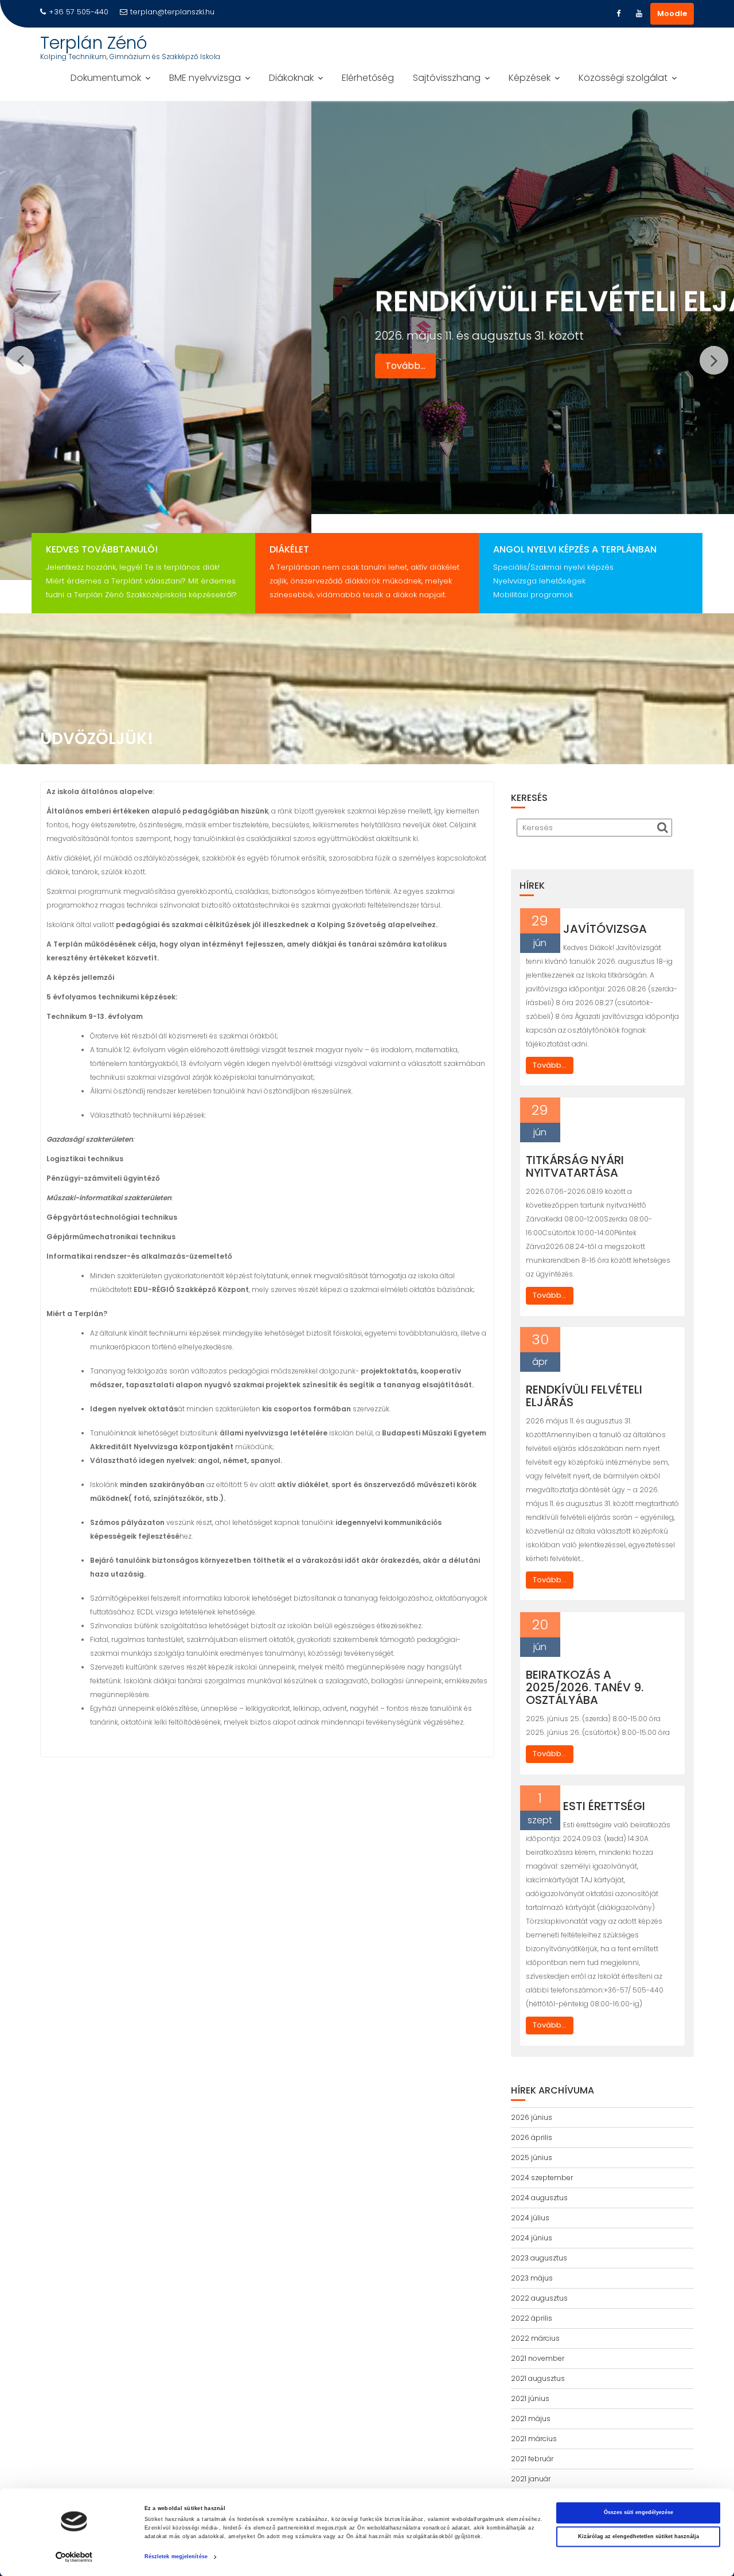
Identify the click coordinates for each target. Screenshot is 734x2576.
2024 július (530, 2218)
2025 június (532, 2157)
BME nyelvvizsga (205, 78)
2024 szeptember (542, 2178)
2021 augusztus (538, 2378)
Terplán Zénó (94, 43)
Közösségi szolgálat (623, 78)
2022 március (535, 2338)
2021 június (530, 2398)
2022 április (532, 2318)
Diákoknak (291, 78)
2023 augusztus (539, 2258)
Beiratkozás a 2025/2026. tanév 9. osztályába (585, 1687)
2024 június (532, 2238)
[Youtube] (639, 14)
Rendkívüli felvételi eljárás (584, 1396)
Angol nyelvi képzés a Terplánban (575, 549)
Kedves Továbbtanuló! (102, 549)
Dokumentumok (106, 78)
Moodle (672, 13)
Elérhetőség (368, 78)
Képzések (530, 78)
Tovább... (94, 337)
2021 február (532, 2459)
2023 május (532, 2278)
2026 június (532, 2117)
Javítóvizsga (605, 929)
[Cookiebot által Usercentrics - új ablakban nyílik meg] (74, 2557)
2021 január (531, 2479)
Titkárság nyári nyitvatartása (575, 1166)
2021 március (534, 2439)
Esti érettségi (604, 1806)
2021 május (531, 2419)
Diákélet (289, 549)
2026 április (532, 2137)
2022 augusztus (539, 2298)
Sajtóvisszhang (447, 78)
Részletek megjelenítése (176, 2557)
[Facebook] (618, 14)
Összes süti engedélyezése (639, 2513)
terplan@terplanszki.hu (172, 12)
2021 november (538, 2358)
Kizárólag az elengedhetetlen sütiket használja (639, 2536)
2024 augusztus (539, 2198)
